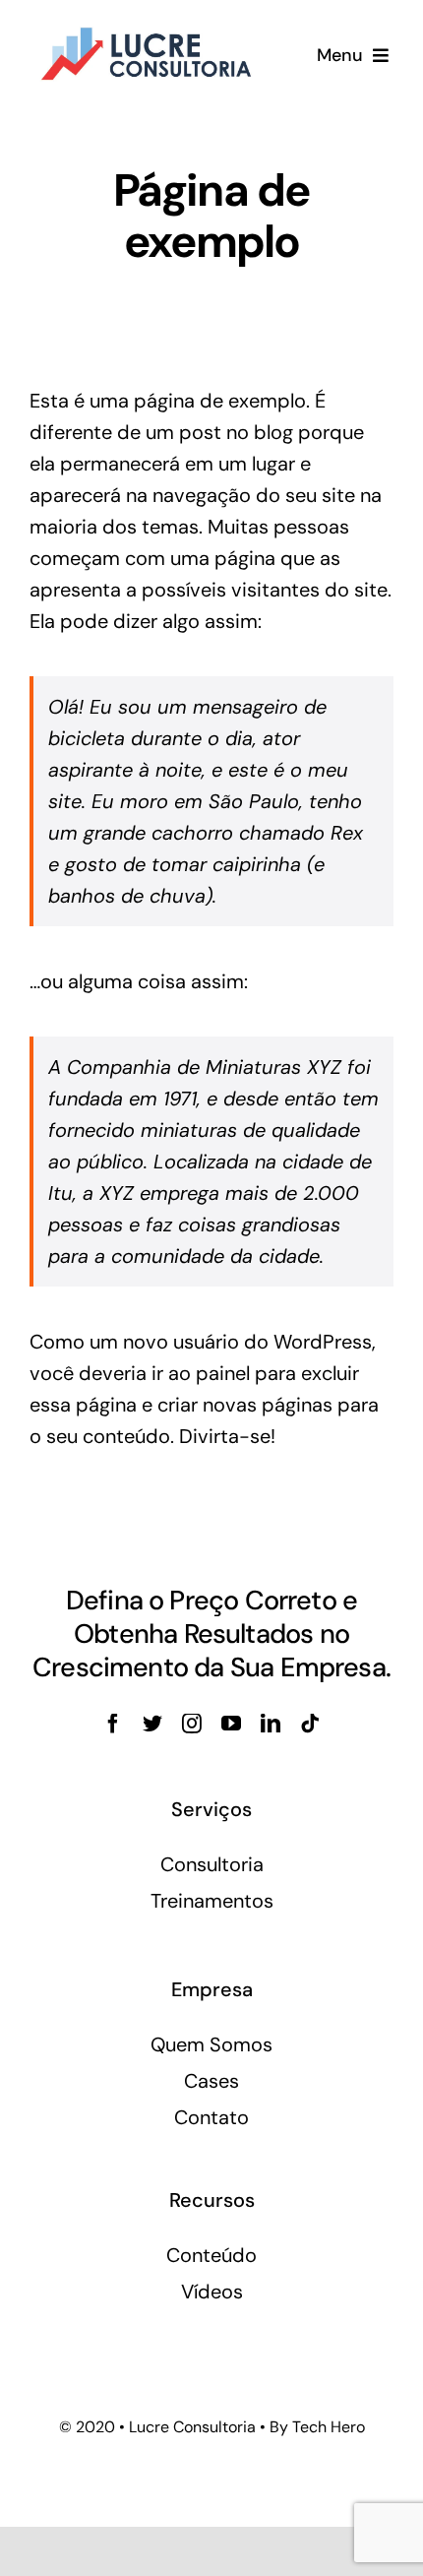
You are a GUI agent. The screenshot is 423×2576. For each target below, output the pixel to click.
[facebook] (113, 1724)
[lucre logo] (145, 28)
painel (223, 1373)
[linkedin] (271, 1724)
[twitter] (152, 1724)
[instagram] (192, 1724)
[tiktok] (310, 1724)
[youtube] (231, 1724)
